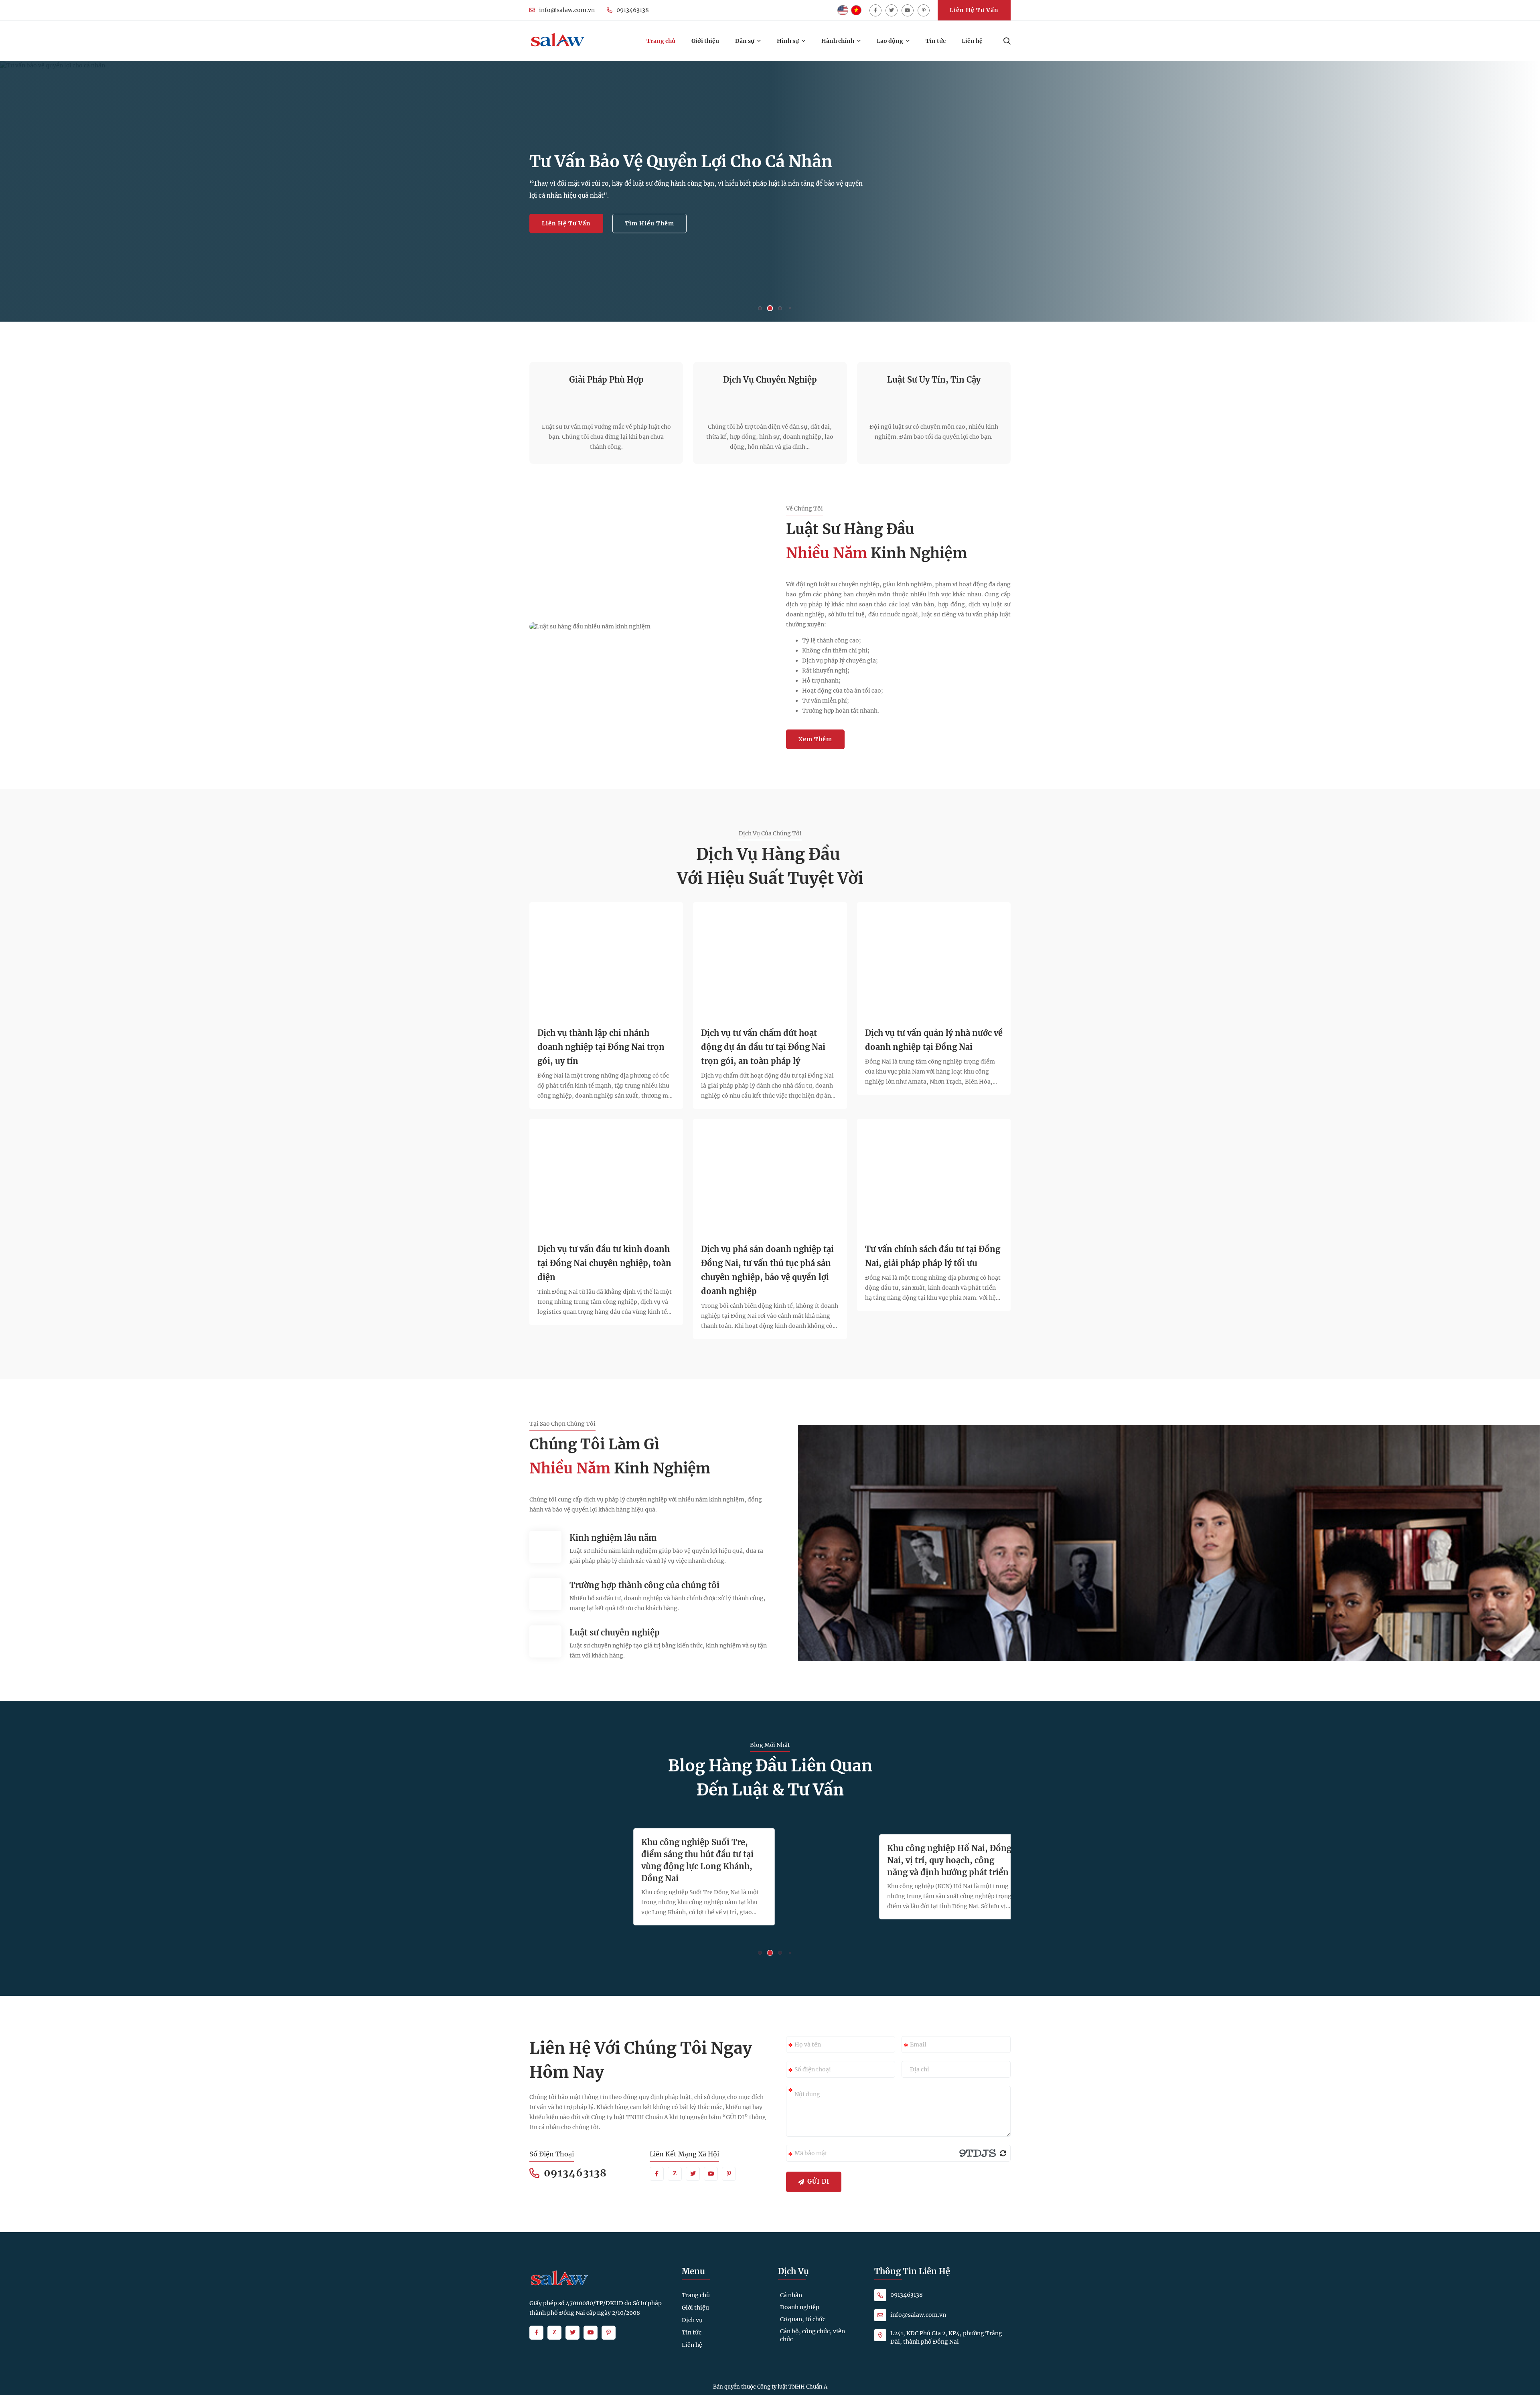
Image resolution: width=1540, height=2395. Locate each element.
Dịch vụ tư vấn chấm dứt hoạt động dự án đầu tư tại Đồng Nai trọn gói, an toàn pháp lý (763, 1047)
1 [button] (760, 308)
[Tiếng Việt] (856, 10)
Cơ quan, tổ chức (803, 2319)
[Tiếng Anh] (843, 10)
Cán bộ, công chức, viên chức (813, 2335)
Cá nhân (791, 2295)
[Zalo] (675, 2174)
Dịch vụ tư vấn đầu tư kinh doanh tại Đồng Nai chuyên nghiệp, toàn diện (604, 1263)
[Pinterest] (924, 10)
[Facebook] (875, 10)
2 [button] (770, 308)
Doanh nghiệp (800, 2307)
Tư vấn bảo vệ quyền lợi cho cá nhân (681, 162)
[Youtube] (908, 10)
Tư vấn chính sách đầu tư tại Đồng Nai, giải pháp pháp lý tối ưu (933, 1256)
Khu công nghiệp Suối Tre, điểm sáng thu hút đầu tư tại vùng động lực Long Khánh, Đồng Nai (688, 1860)
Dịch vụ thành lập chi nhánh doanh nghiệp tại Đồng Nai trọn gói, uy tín (601, 1047)
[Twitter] (892, 10)
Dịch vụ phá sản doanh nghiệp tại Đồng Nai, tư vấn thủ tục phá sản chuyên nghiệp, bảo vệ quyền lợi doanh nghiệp (767, 1270)
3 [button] (780, 308)
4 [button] (790, 308)
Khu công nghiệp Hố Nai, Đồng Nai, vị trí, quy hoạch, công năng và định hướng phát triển (940, 1860)
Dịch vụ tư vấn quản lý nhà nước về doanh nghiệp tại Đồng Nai (934, 1040)
